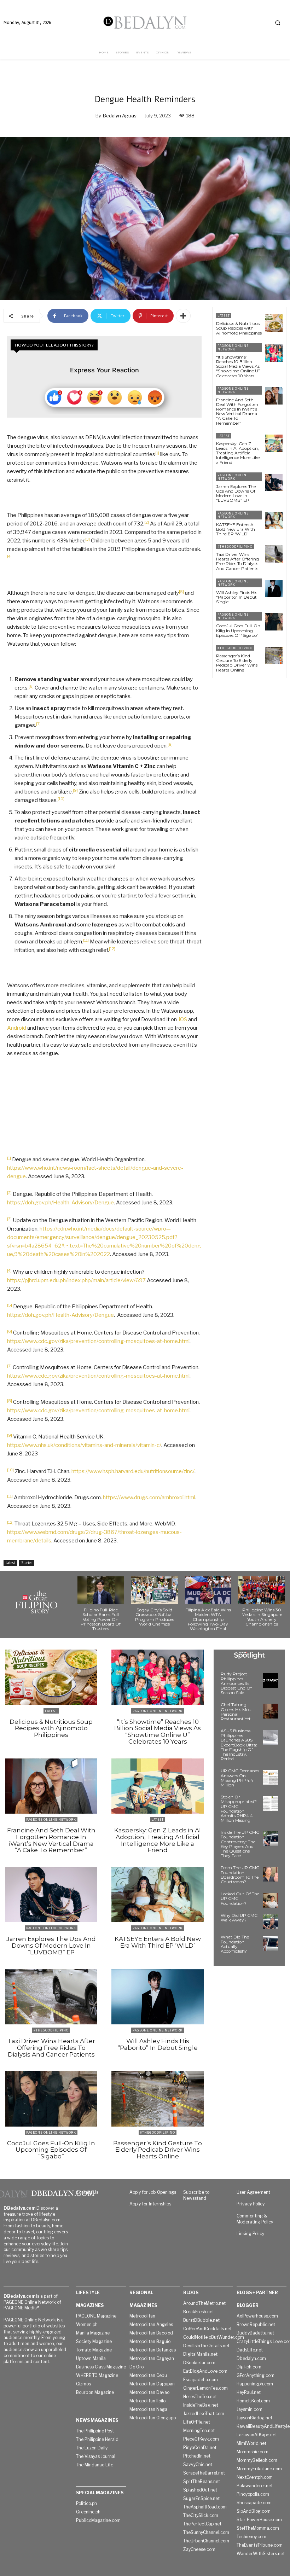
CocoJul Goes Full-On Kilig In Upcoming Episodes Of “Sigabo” (238, 630)
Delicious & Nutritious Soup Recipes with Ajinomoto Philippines (239, 328)
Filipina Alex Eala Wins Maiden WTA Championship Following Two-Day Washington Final (208, 1619)
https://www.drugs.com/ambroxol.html (149, 1498)
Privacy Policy (251, 2204)
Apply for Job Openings (153, 2192)
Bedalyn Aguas (120, 116)
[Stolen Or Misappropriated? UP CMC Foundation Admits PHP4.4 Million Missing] (271, 1803)
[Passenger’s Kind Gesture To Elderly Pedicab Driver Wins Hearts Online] (274, 655)
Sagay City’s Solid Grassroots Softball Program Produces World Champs (155, 1617)
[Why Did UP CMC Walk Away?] (271, 1922)
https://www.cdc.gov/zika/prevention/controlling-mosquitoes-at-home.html (98, 1341)
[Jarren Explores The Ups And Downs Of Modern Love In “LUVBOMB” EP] (274, 482)
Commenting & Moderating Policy (255, 2219)
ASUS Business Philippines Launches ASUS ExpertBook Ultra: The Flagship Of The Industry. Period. (239, 1745)
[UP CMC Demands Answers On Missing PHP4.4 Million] (271, 1777)
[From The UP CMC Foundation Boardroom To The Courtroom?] (271, 1874)
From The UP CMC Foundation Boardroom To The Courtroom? (240, 1875)
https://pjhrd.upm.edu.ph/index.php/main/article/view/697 (76, 1280)
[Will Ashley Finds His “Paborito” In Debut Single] (274, 589)
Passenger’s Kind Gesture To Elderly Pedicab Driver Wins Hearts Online (237, 663)
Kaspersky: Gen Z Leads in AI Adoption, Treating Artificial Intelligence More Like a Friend (238, 453)
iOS (183, 1019)
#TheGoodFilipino (235, 546)
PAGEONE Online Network (233, 347)
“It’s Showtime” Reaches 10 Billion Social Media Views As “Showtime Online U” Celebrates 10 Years (238, 366)
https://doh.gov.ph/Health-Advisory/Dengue (60, 1203)
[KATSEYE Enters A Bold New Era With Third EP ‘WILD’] (274, 521)
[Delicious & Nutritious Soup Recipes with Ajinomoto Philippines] (274, 323)
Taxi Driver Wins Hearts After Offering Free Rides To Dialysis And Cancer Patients (237, 561)
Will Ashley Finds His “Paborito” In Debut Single (237, 597)
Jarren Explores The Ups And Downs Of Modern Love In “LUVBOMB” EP (236, 493)
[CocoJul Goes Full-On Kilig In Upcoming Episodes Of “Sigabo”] (274, 622)
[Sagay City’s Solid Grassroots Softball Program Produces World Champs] (155, 1590)
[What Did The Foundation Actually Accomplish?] (271, 1943)
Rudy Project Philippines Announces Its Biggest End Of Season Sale (236, 1683)
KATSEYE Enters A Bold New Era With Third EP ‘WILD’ (236, 529)
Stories (27, 1563)
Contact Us (87, 2192)
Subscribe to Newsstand (196, 2195)
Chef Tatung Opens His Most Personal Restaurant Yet (236, 1712)
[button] (278, 23)
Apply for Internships (150, 2204)
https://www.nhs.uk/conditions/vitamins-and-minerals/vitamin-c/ (84, 1445)
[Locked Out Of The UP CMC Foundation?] (271, 1900)
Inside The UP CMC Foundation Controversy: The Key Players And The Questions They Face (240, 1844)
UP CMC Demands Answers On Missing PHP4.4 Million (240, 1778)
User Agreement (253, 2192)
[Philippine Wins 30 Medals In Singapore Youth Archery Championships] (262, 1590)
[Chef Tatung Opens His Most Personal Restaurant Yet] (271, 1711)
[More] (183, 316)
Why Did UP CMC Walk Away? (239, 1918)
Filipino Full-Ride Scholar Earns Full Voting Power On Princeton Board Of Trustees (101, 1619)
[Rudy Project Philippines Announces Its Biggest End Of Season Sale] (271, 1680)
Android (17, 1028)
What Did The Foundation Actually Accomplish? (235, 1944)
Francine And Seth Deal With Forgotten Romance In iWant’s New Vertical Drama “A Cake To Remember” (237, 411)
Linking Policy (250, 2234)
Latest (10, 1563)
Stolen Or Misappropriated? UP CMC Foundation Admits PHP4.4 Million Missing (239, 1809)
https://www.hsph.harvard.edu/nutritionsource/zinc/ (133, 1471)
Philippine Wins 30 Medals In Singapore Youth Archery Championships (262, 1617)
